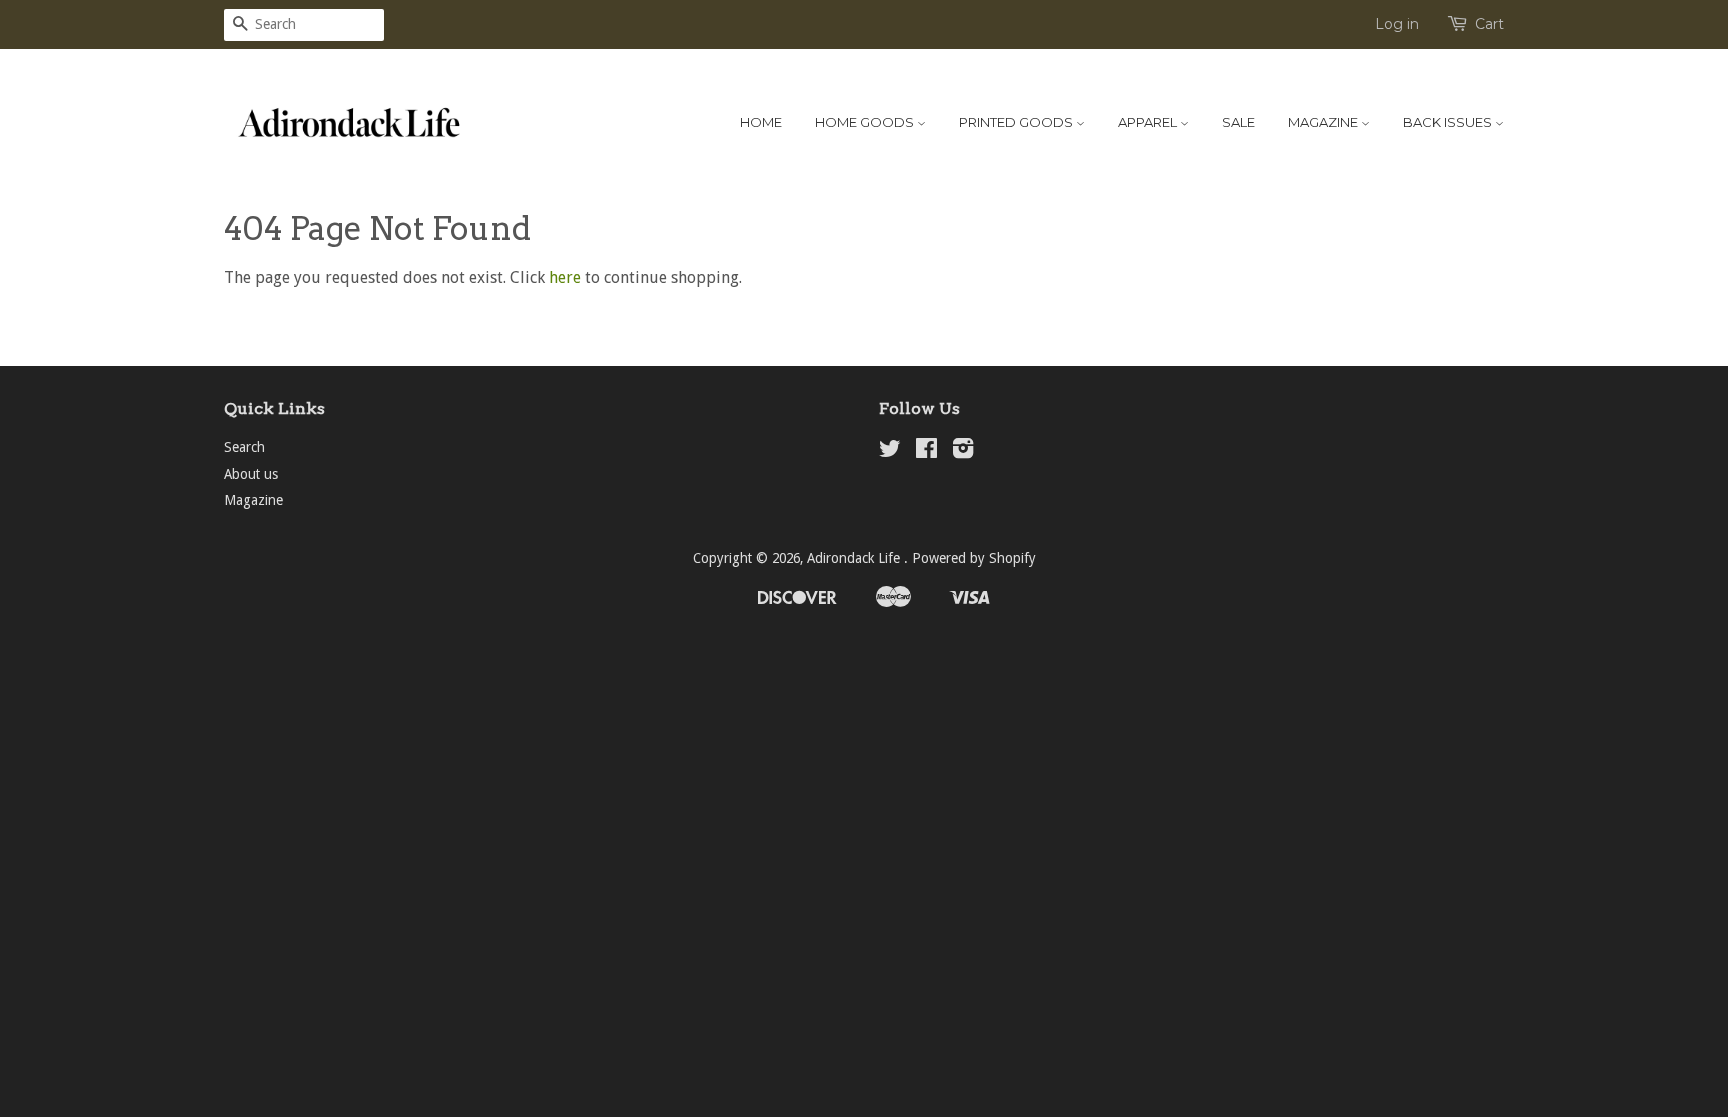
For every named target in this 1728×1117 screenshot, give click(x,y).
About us (251, 474)
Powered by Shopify (974, 558)
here (565, 277)
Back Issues (1449, 122)
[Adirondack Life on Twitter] (890, 452)
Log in (1397, 24)
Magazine (1324, 122)
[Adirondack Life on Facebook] (926, 452)
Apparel (1149, 122)
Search (244, 447)
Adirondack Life (855, 558)
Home (761, 122)
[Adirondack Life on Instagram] (963, 452)
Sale (1238, 122)
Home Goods (866, 122)
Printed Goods (1017, 122)
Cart (1489, 24)
